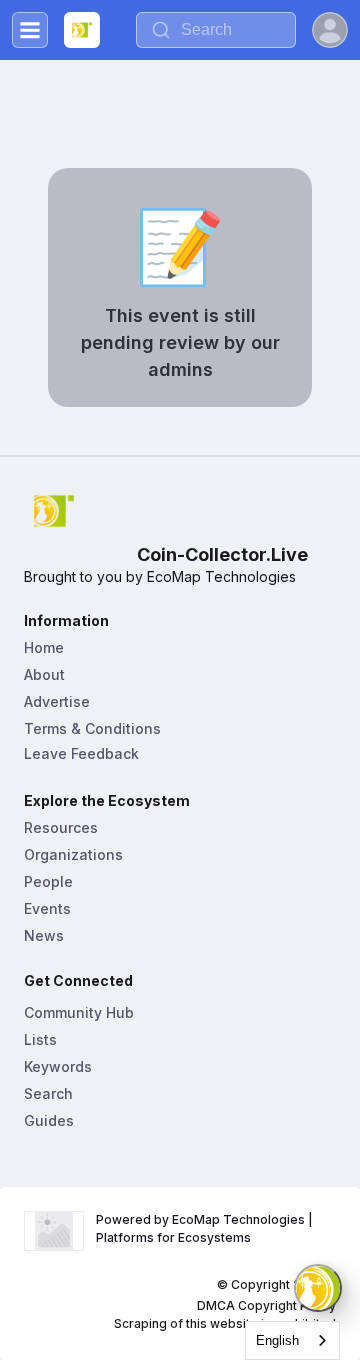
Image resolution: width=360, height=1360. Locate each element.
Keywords (58, 1066)
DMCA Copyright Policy (266, 1305)
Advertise (57, 701)
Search (48, 1093)
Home (44, 647)
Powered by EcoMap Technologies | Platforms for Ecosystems (206, 1228)
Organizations (73, 854)
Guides (49, 1120)
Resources (61, 827)
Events (47, 908)
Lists (40, 1039)
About (44, 674)
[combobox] (292, 1340)
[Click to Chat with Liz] (318, 1288)
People (48, 881)
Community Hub (79, 1012)
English (277, 1340)
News (44, 935)
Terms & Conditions (92, 728)
